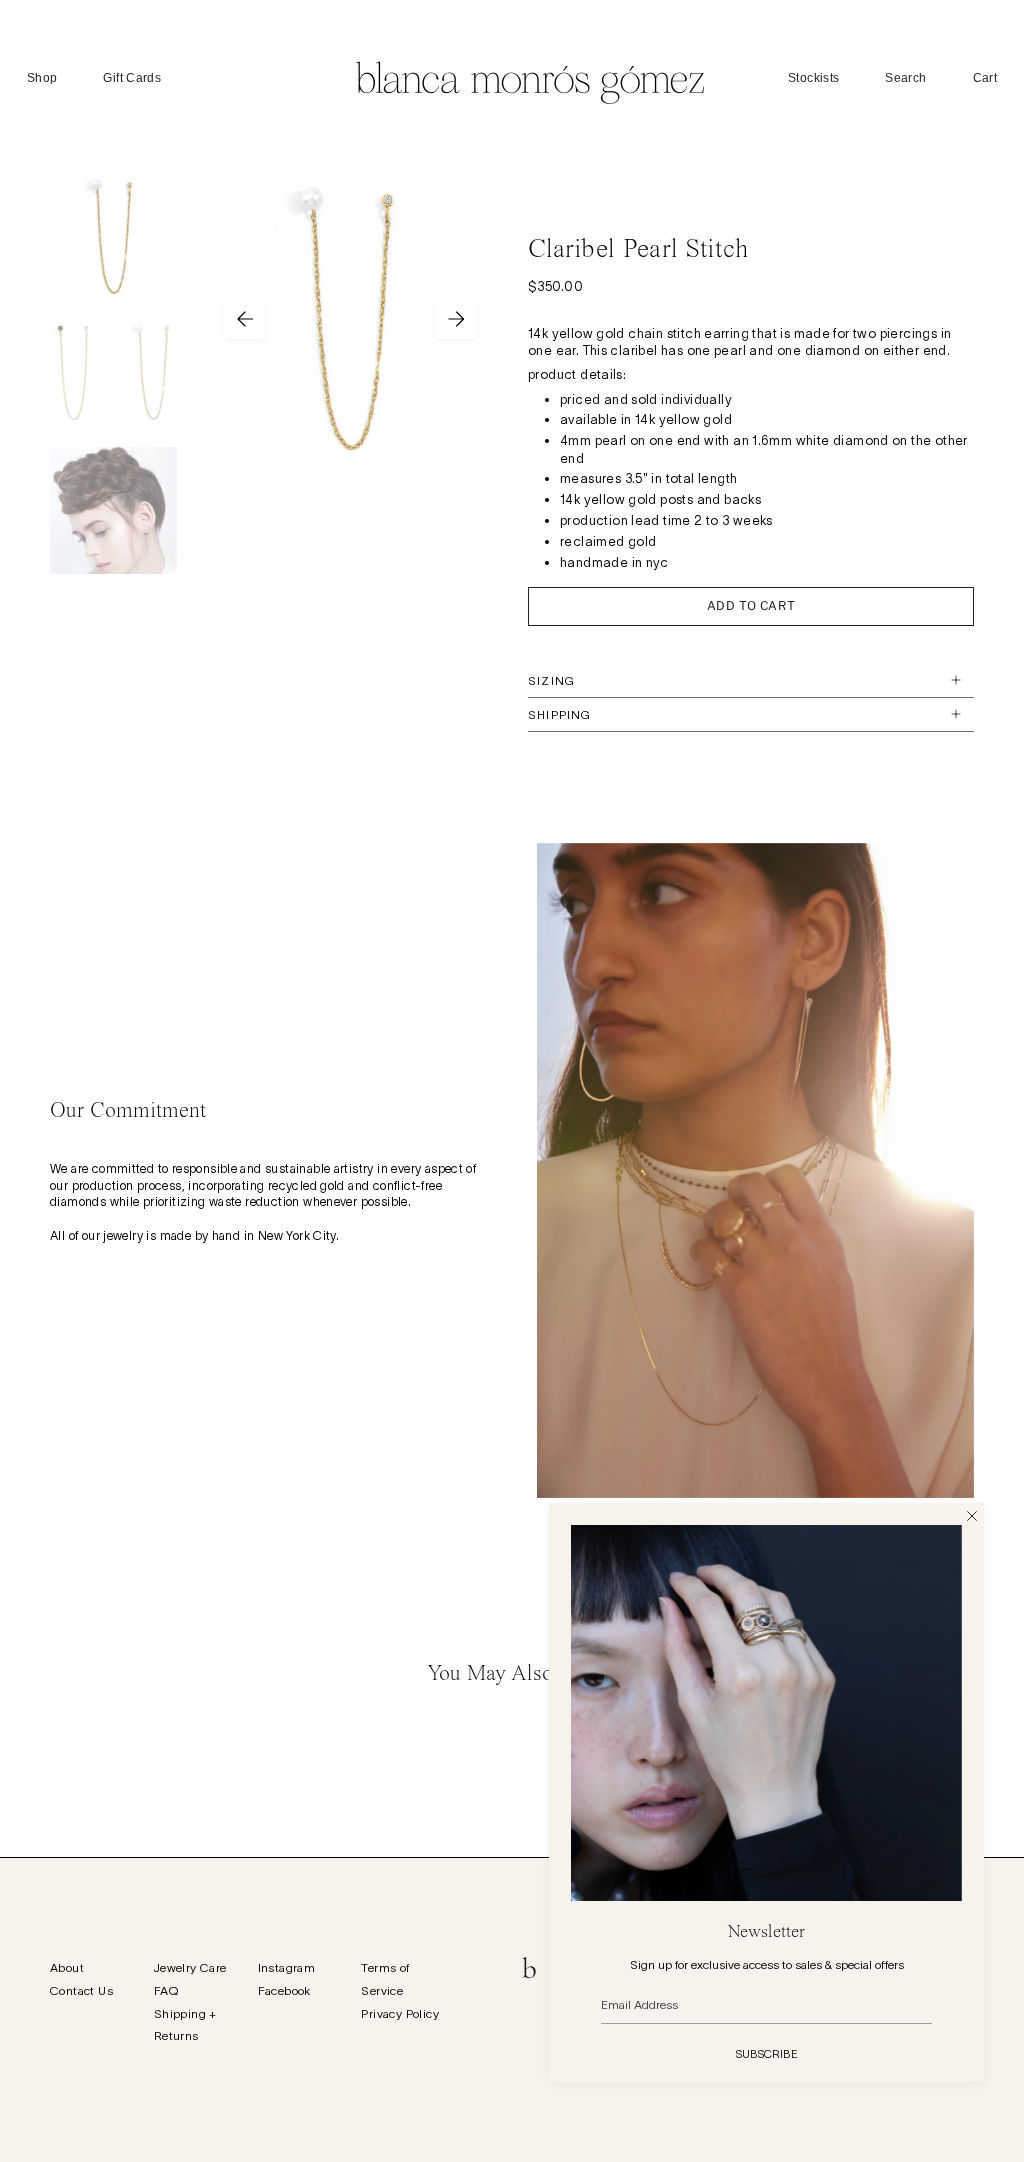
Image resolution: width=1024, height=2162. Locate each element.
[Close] (972, 1515)
